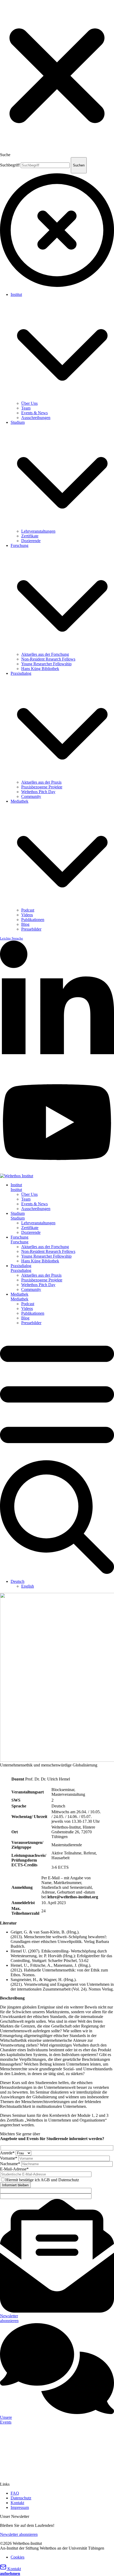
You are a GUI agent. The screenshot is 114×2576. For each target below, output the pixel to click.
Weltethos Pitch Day (38, 792)
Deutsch (17, 1581)
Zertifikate (30, 536)
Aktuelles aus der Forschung (45, 654)
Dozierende (31, 541)
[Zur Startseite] (17, 1176)
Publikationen (33, 920)
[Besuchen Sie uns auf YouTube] (57, 1171)
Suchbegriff (10, 165)
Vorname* (9, 2158)
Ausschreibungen (36, 418)
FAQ (15, 2493)
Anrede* (8, 2153)
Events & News (34, 413)
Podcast (28, 910)
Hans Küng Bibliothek (40, 669)
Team (26, 408)
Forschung (19, 545)
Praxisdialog (21, 673)
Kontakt (17, 2503)
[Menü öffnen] (57, 1458)
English (28, 1586)
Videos (27, 915)
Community (31, 796)
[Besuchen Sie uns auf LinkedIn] (57, 1069)
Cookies (17, 2557)
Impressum (20, 2507)
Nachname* (11, 2164)
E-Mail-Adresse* (14, 2169)
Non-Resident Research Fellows (48, 659)
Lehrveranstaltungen (38, 531)
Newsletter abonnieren (19, 2534)
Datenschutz (21, 2498)
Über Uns (29, 403)
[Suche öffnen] (57, 1572)
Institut (16, 294)
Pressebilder (31, 929)
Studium (18, 422)
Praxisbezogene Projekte (42, 787)
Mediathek (19, 801)
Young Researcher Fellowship (46, 664)
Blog (25, 924)
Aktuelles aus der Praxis (41, 782)
